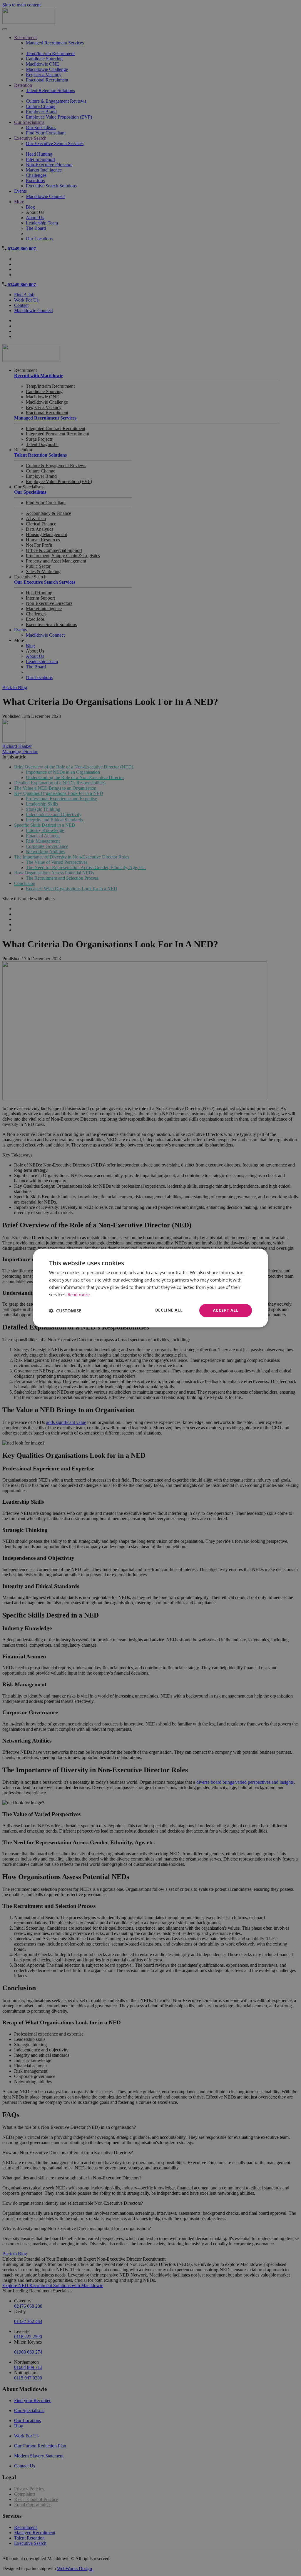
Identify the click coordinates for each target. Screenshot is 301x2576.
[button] (65, 1311)
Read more (79, 1294)
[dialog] (150, 1288)
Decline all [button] (169, 1310)
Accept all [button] (226, 1310)
